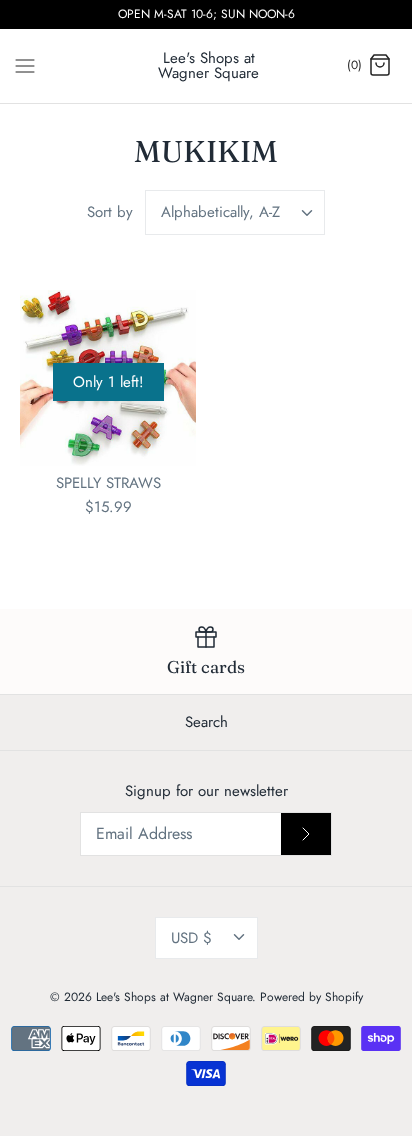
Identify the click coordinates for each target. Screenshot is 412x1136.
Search (206, 722)
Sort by (110, 212)
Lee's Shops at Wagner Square (174, 997)
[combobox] (235, 212)
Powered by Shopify (311, 997)
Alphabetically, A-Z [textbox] (220, 212)
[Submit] (306, 834)
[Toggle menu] (25, 65)
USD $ (191, 938)
